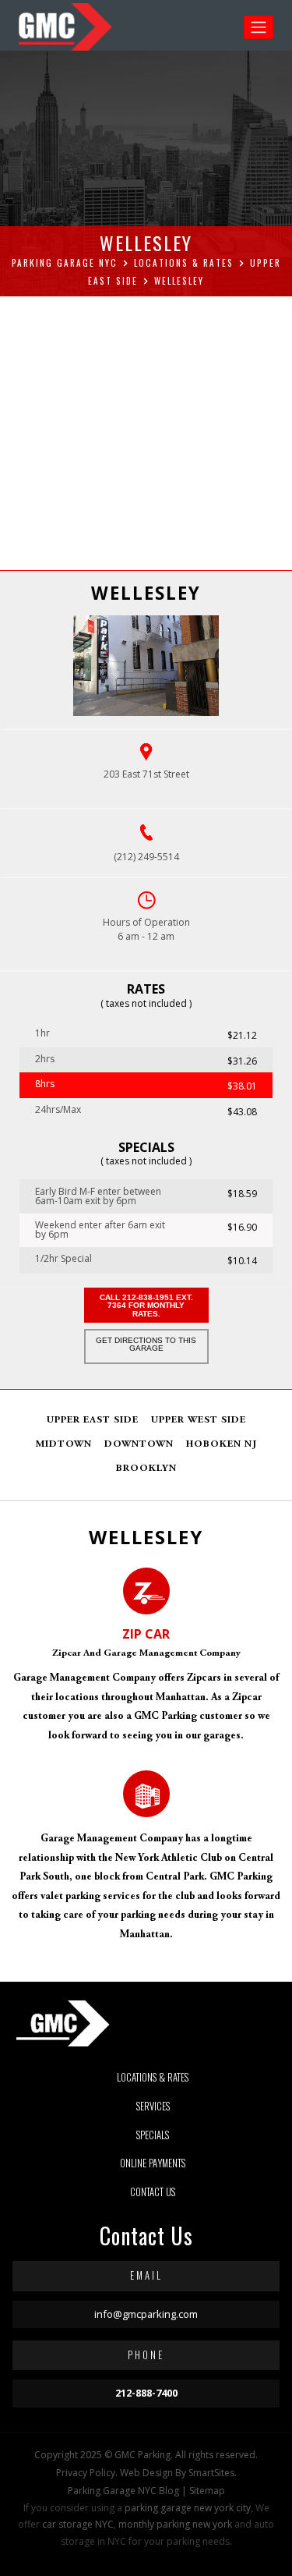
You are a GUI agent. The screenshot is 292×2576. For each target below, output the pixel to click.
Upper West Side (199, 1421)
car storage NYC (78, 2524)
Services (153, 2106)
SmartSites (211, 2473)
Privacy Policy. (87, 2473)
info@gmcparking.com (146, 2314)
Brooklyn (146, 1469)
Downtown (139, 1445)
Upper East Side (93, 1421)
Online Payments (153, 2163)
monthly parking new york (175, 2524)
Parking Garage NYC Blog (123, 2491)
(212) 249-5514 (146, 857)
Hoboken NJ (222, 1445)
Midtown (64, 1445)
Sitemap (207, 2491)
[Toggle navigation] (259, 27)
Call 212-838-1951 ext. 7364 (146, 1306)
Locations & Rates (153, 2077)
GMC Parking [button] (142, 2455)
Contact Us (153, 2192)
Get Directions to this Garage (146, 1344)
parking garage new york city (188, 2508)
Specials (153, 2135)
